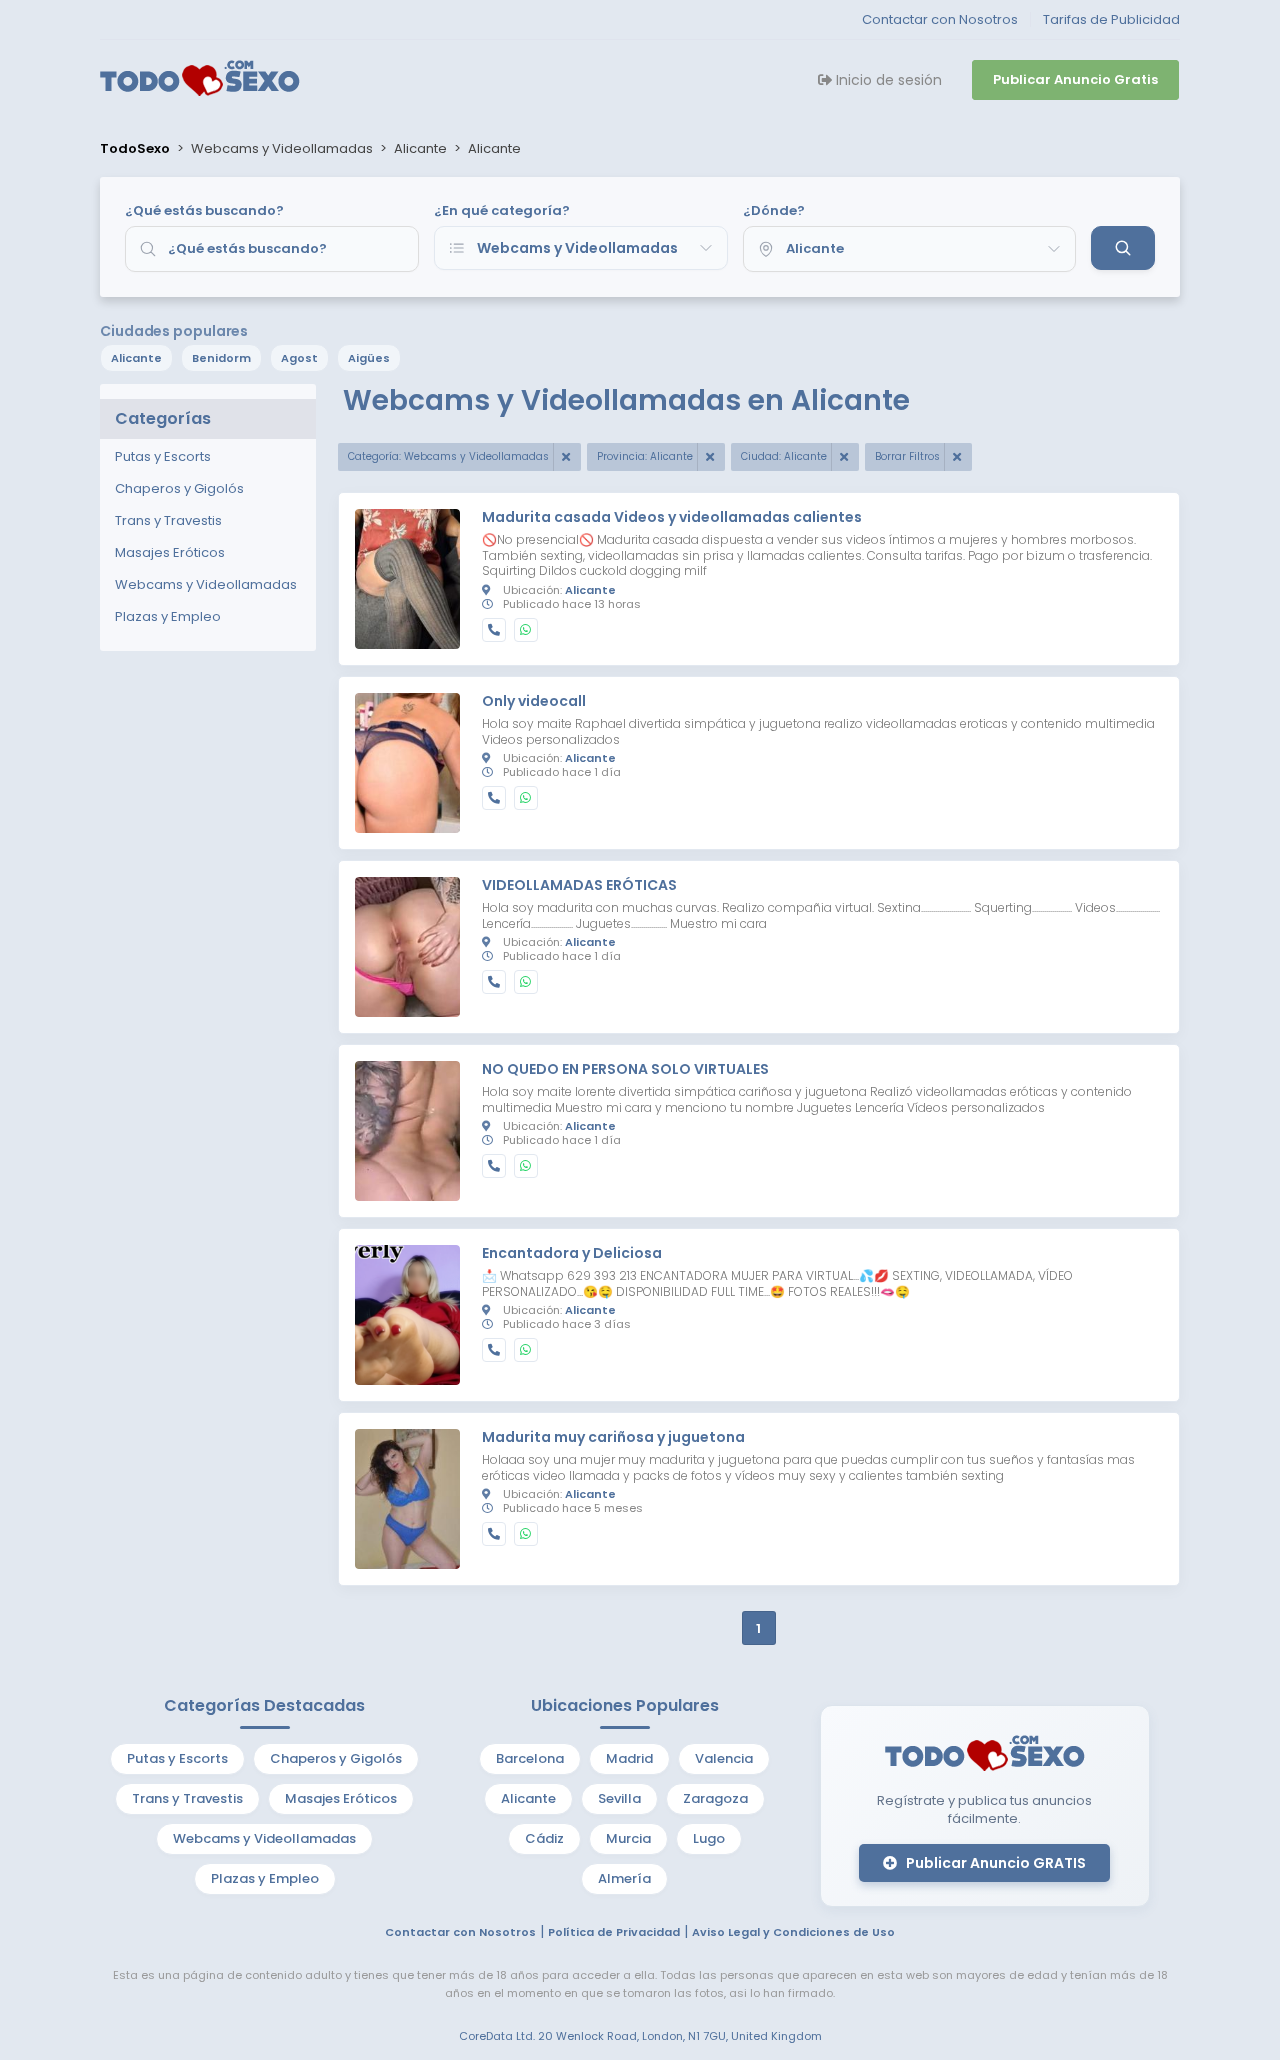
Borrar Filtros (907, 456)
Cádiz (544, 1838)
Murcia (628, 1838)
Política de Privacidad (614, 1932)
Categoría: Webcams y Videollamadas (448, 456)
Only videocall (534, 702)
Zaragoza (715, 1798)
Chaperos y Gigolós (336, 1758)
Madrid (629, 1758)
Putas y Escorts (177, 1758)
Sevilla (619, 1798)
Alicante (136, 358)
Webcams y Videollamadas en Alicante (626, 400)
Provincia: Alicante (645, 456)
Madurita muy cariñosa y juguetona (613, 1438)
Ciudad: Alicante (784, 456)
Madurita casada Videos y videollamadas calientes (672, 518)
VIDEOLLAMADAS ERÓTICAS (579, 886)
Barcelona (530, 1758)
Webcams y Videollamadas (264, 1838)
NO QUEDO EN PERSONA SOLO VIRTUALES (625, 1070)
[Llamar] (494, 630)
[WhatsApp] (526, 630)
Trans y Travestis (187, 1798)
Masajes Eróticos (341, 1798)
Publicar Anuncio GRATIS (994, 1863)
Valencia (724, 1758)
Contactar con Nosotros (940, 19)
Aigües (369, 358)
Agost (299, 358)
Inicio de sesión (887, 80)
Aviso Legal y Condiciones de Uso (793, 1932)
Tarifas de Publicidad (1111, 19)
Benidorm (221, 358)
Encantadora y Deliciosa (572, 1254)
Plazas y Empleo (265, 1878)
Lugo (709, 1838)
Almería (624, 1878)
